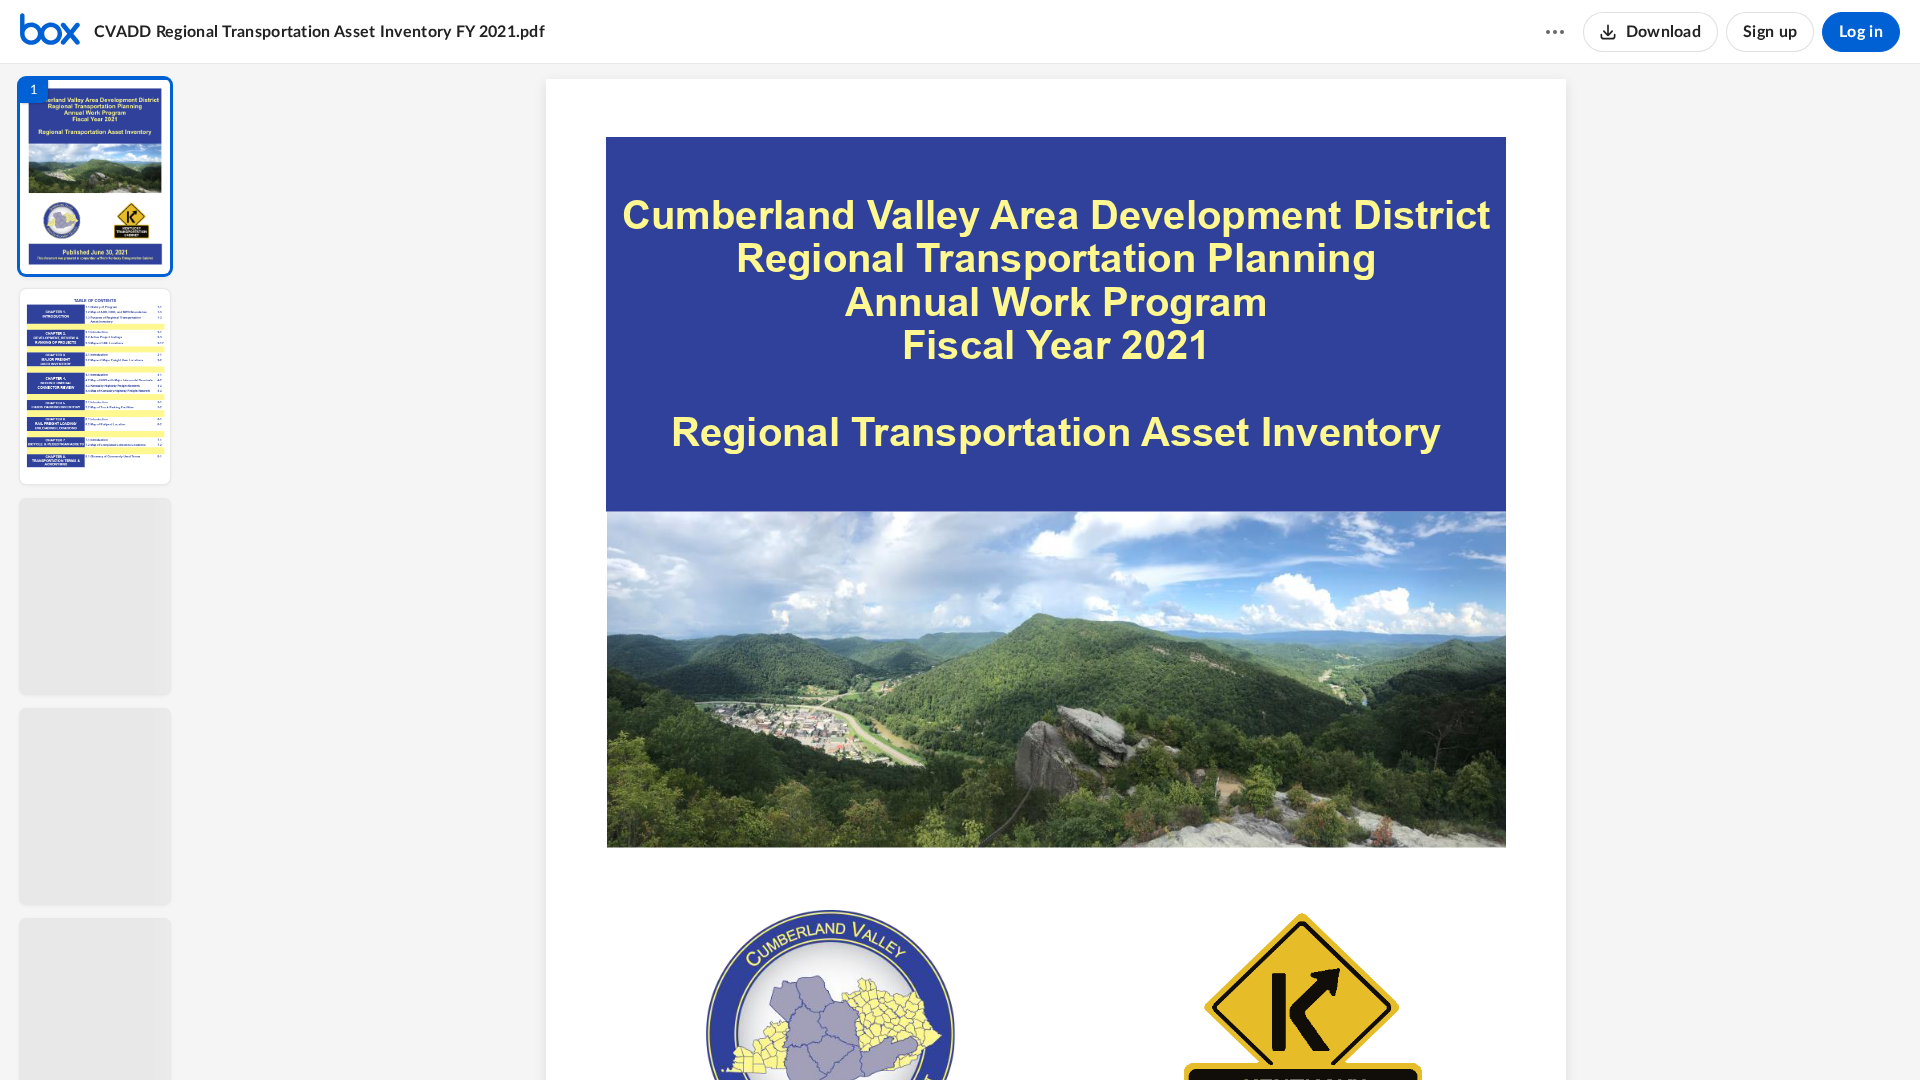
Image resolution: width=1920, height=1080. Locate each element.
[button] (95, 176)
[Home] (50, 32)
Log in (1861, 32)
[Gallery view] (1204, 1031)
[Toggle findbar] (908, 1031)
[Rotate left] (1166, 1031)
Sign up (1770, 32)
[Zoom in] (1126, 1031)
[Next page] (1016, 1031)
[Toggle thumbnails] (872, 1031)
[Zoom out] (1058, 1031)
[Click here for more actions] (1555, 32)
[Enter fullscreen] (1240, 1031)
